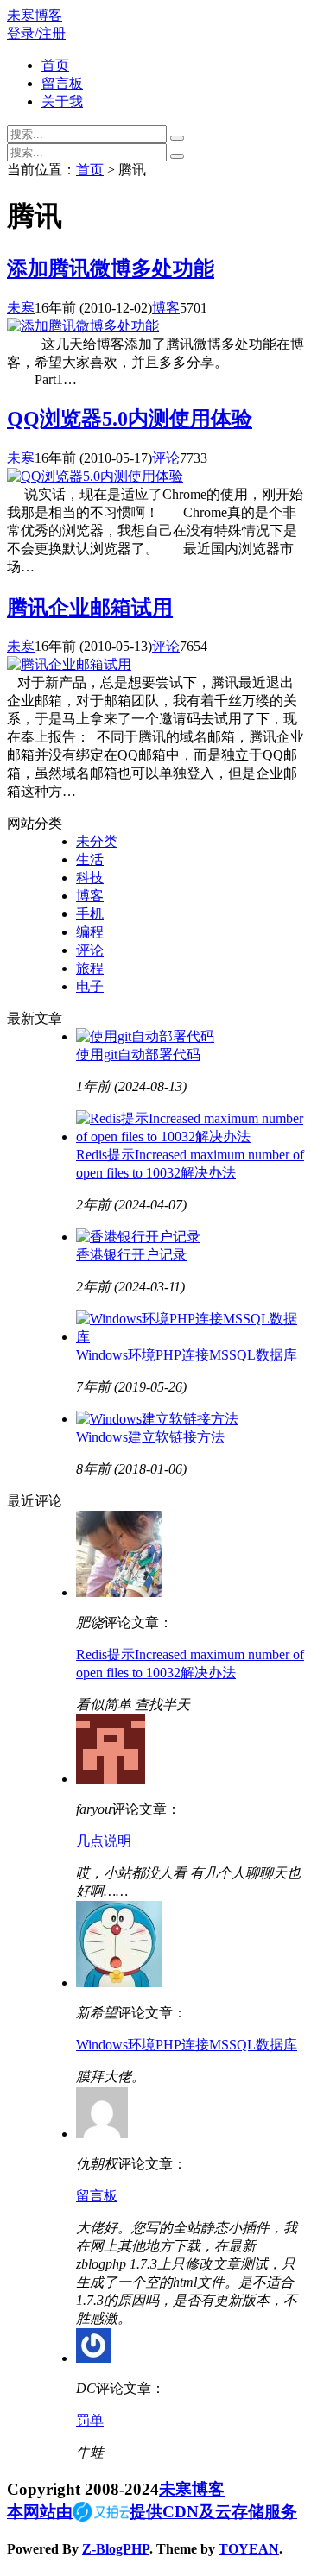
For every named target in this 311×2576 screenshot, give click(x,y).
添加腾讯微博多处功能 (111, 268)
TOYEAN (249, 2549)
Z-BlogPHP (116, 2549)
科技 (90, 878)
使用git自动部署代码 (138, 1054)
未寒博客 (35, 15)
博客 (166, 308)
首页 (55, 65)
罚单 (90, 2420)
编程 (90, 932)
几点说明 (104, 1841)
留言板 (62, 83)
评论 (166, 458)
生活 (90, 859)
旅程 (90, 968)
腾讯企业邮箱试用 (90, 608)
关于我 (62, 101)
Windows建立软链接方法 (150, 1437)
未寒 (21, 308)
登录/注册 (36, 33)
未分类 (97, 841)
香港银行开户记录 (131, 1255)
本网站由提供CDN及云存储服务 (152, 2512)
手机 (90, 914)
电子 (90, 986)
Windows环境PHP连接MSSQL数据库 (187, 1355)
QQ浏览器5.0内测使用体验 (130, 419)
